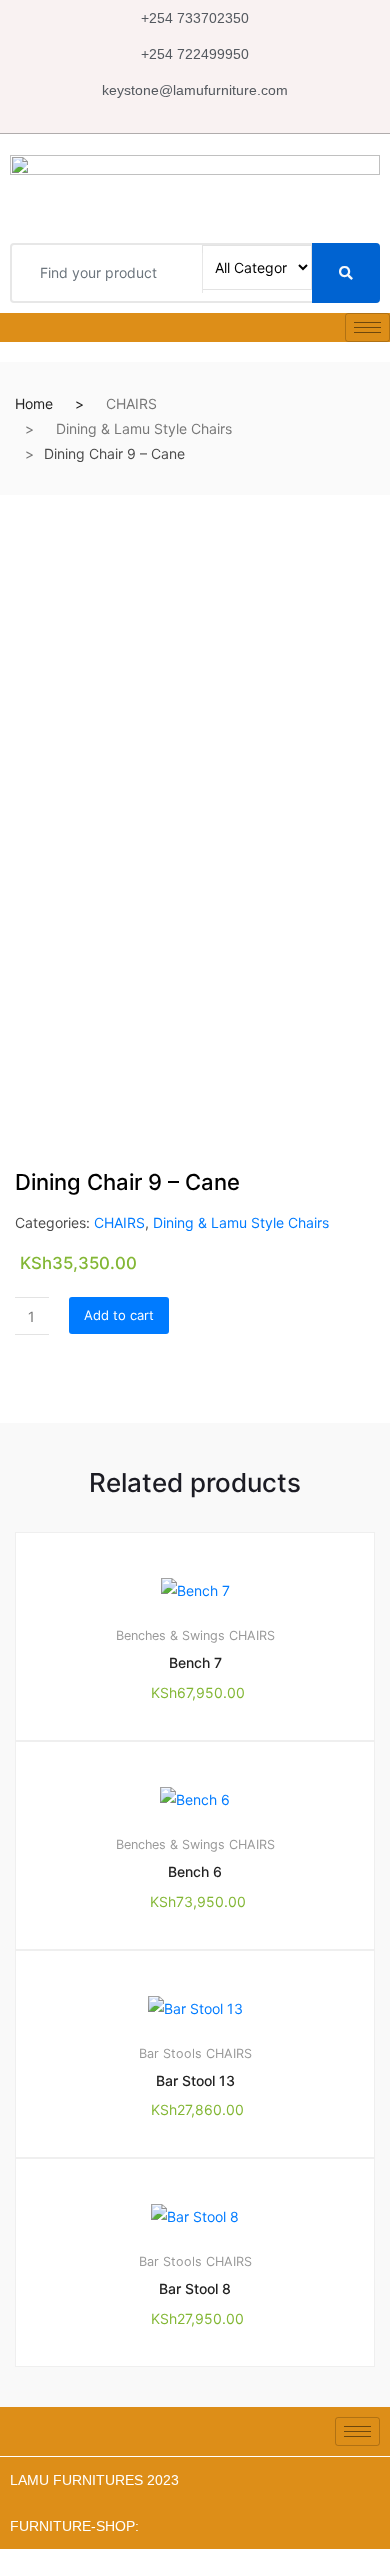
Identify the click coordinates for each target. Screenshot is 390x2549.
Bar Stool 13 (195, 2080)
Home (34, 403)
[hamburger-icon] (367, 327)
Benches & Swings (170, 1635)
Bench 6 (195, 1871)
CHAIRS (131, 403)
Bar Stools (170, 2053)
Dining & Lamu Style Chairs (144, 428)
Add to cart (119, 1315)
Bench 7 (195, 1662)
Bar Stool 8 (195, 2288)
